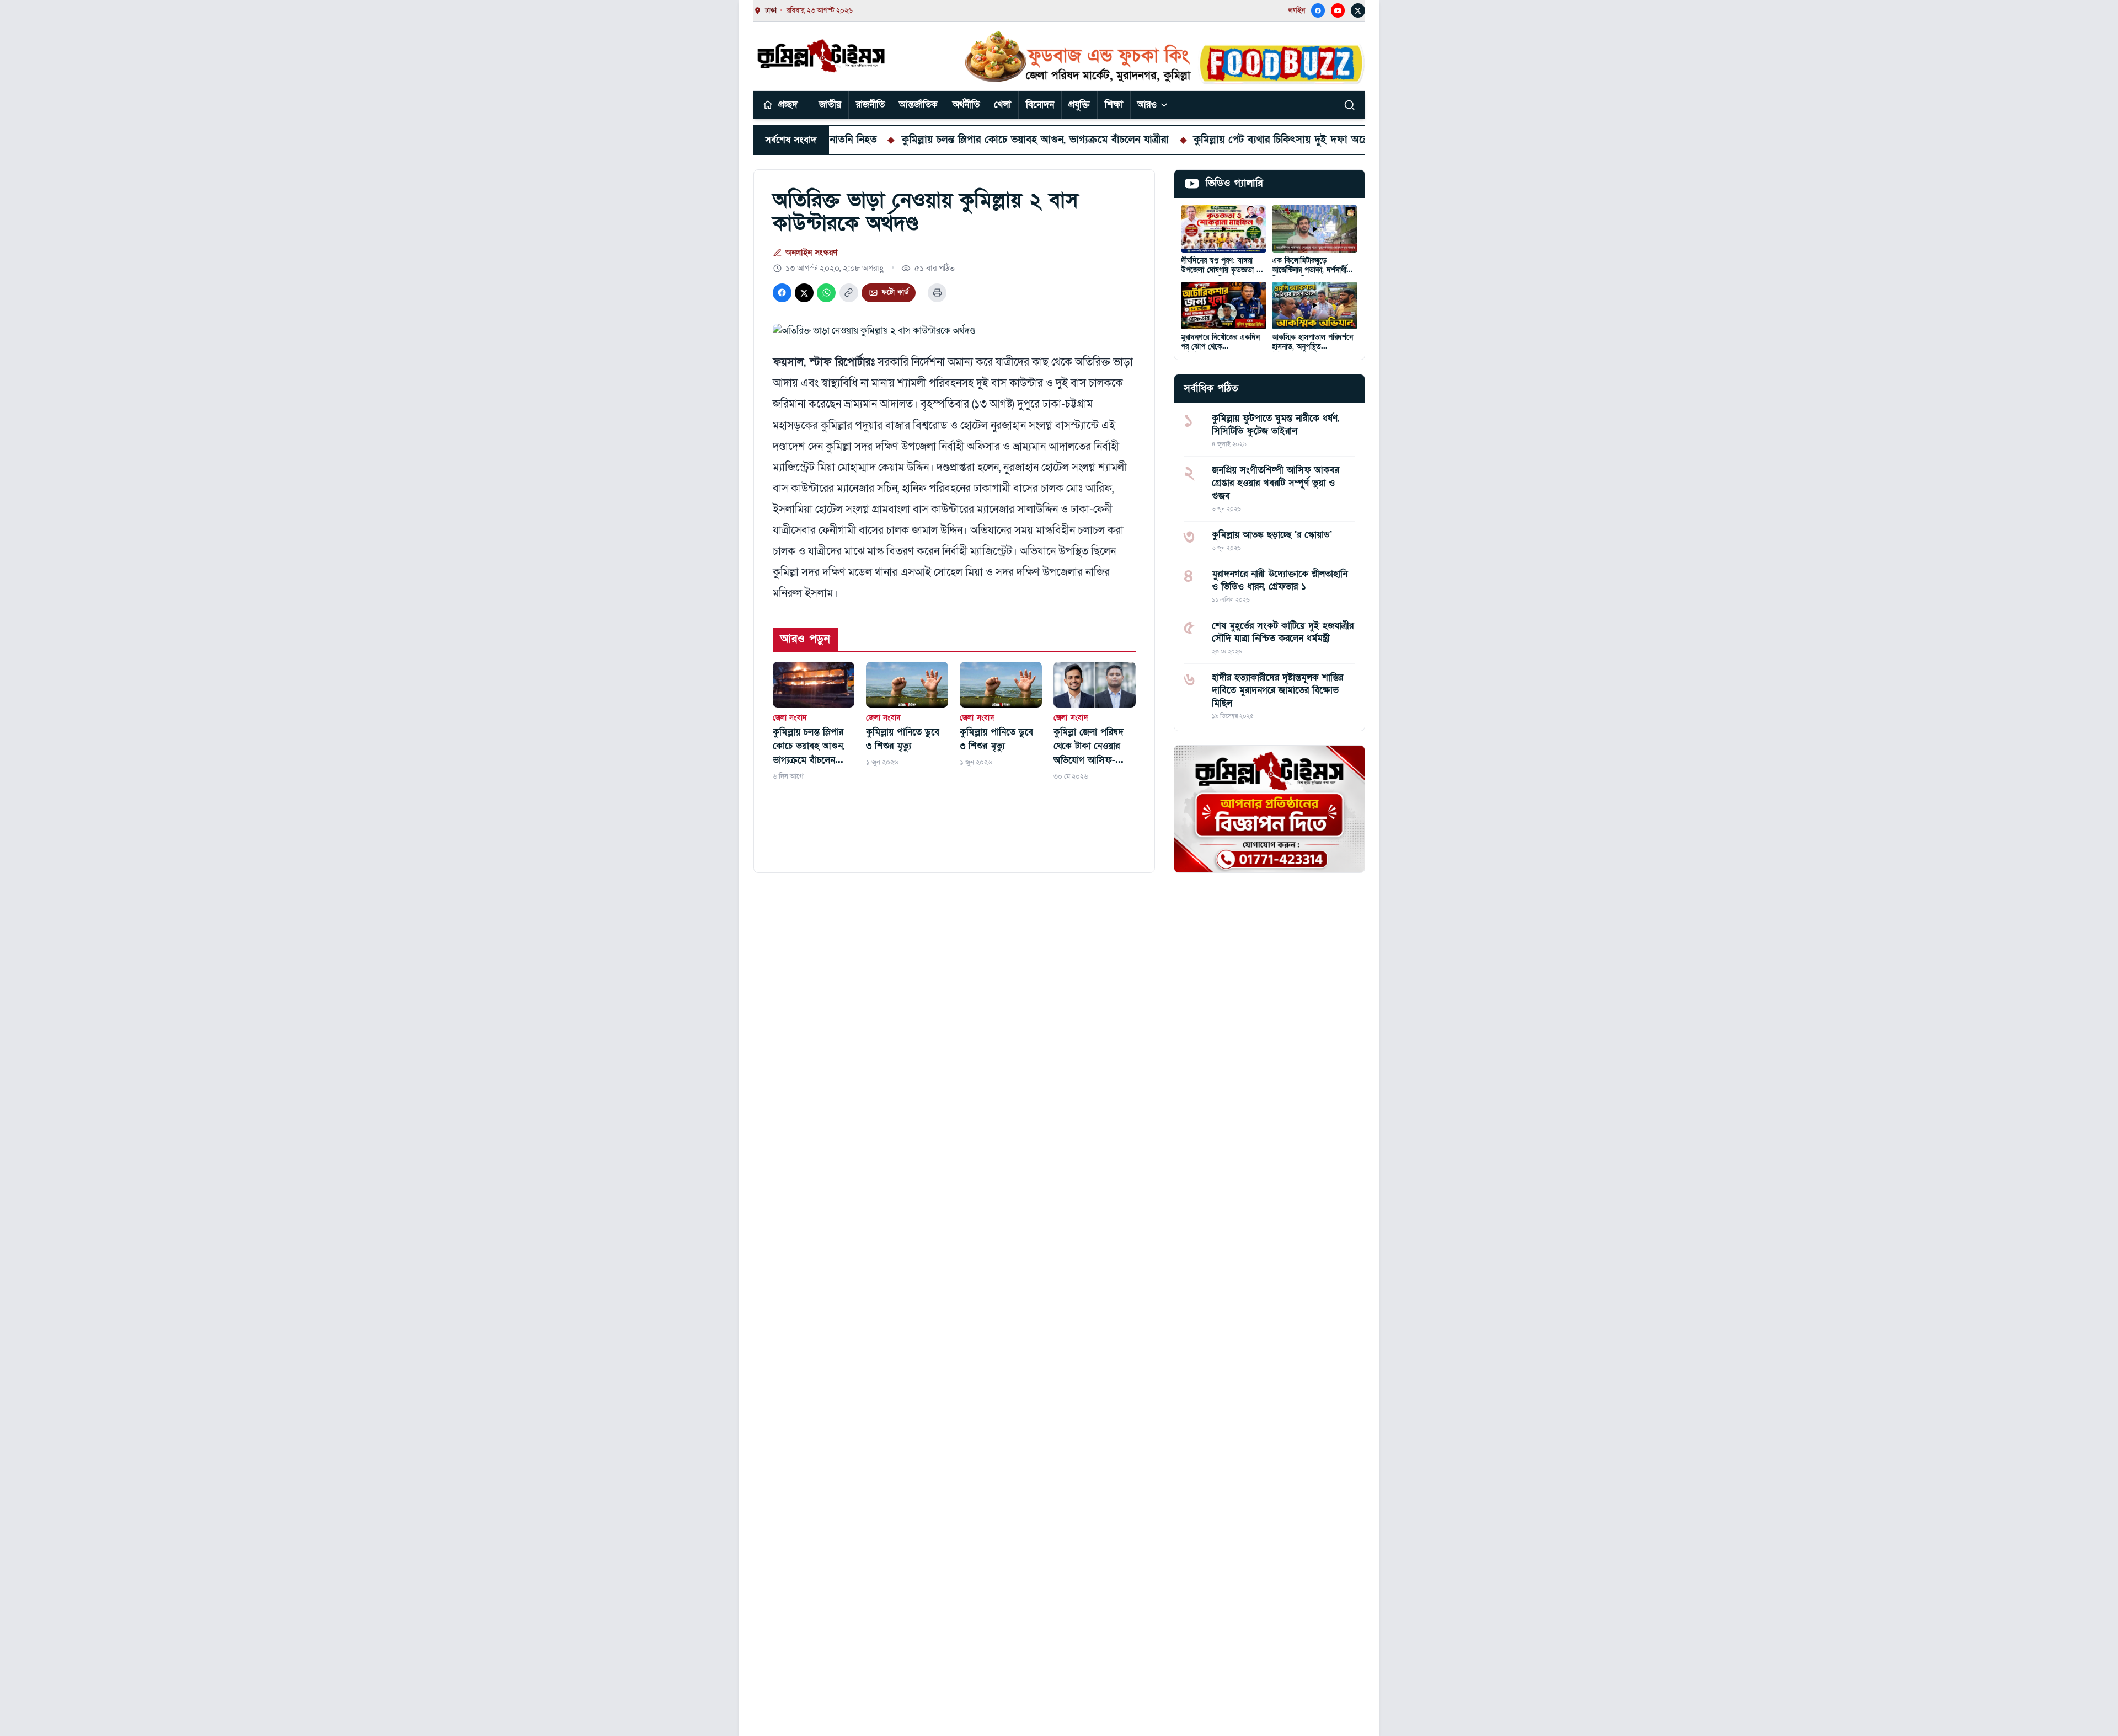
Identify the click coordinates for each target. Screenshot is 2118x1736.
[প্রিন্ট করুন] (937, 293)
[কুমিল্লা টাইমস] (822, 56)
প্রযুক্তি (1079, 105)
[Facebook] (1318, 10)
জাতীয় (830, 105)
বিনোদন (1040, 105)
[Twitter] (1358, 10)
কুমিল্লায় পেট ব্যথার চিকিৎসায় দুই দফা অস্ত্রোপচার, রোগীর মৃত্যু (1235, 140)
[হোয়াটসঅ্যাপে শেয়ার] (826, 293)
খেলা (1002, 105)
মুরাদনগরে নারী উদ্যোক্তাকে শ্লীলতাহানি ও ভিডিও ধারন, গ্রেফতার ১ (1280, 580)
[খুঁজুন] (1350, 105)
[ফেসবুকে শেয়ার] (782, 293)
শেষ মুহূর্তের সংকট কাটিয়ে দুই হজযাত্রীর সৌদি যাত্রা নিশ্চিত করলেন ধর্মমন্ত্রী (1283, 632)
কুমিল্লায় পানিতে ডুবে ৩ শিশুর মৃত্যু (903, 739)
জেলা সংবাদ (790, 718)
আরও (1147, 105)
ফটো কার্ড (895, 292)
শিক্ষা (1114, 105)
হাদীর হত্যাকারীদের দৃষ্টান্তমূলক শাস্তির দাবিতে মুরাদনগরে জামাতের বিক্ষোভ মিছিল (1277, 690)
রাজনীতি (870, 105)
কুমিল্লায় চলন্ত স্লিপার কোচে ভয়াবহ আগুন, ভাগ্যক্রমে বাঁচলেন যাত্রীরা (952, 140)
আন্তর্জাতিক (918, 105)
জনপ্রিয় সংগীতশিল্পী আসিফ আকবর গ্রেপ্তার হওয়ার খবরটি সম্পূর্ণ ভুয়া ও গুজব (1275, 483)
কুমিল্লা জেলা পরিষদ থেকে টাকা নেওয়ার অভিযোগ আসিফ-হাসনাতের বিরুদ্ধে (1089, 747)
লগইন (1297, 10)
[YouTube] (1338, 10)
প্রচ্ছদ (788, 105)
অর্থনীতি (966, 105)
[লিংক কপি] (849, 293)
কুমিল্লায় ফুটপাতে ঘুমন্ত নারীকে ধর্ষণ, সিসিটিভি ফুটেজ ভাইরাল (1275, 425)
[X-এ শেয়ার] (804, 293)
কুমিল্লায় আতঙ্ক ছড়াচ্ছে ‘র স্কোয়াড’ (1272, 535)
